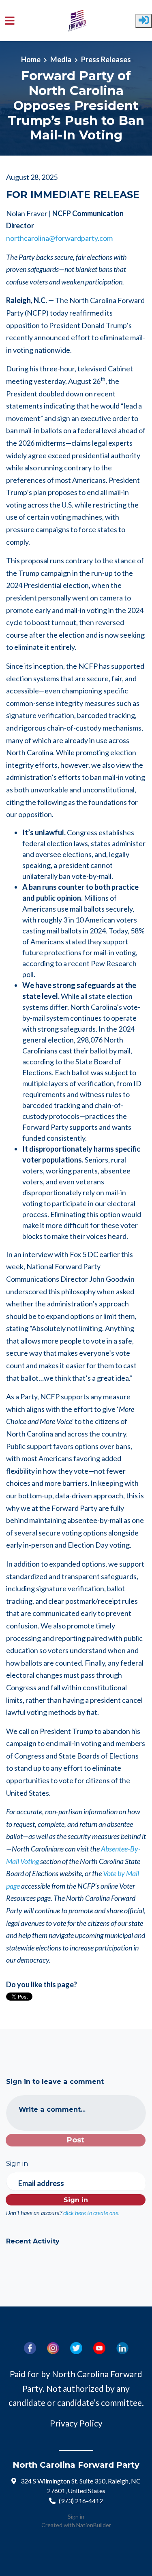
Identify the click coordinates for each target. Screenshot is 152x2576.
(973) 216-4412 (81, 2501)
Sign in (76, 2516)
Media (61, 59)
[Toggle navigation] (10, 21)
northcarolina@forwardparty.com (59, 238)
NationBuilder (94, 2525)
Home (31, 59)
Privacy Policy (76, 2423)
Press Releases (106, 59)
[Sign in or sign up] (144, 21)
